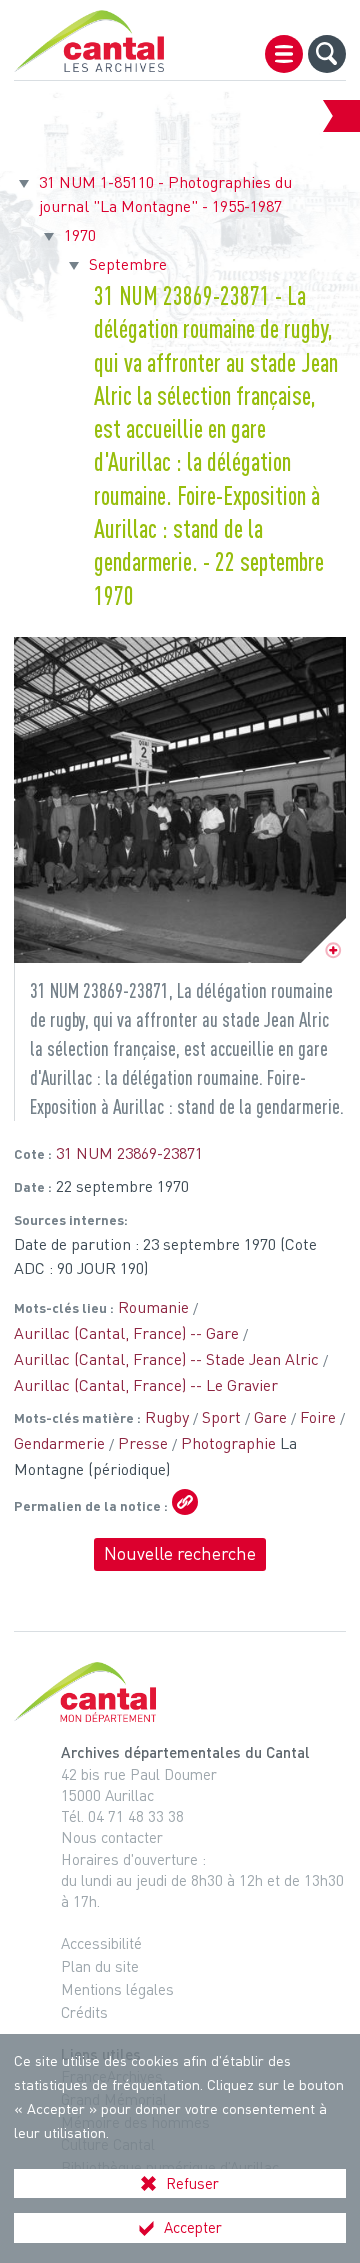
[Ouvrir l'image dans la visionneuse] (179, 800)
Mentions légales (117, 1989)
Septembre (128, 264)
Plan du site (100, 1966)
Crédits (84, 2012)
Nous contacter (112, 1837)
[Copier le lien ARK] (185, 1502)
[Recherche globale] (327, 54)
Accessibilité (101, 1943)
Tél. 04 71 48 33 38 (122, 1816)
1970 (80, 235)
